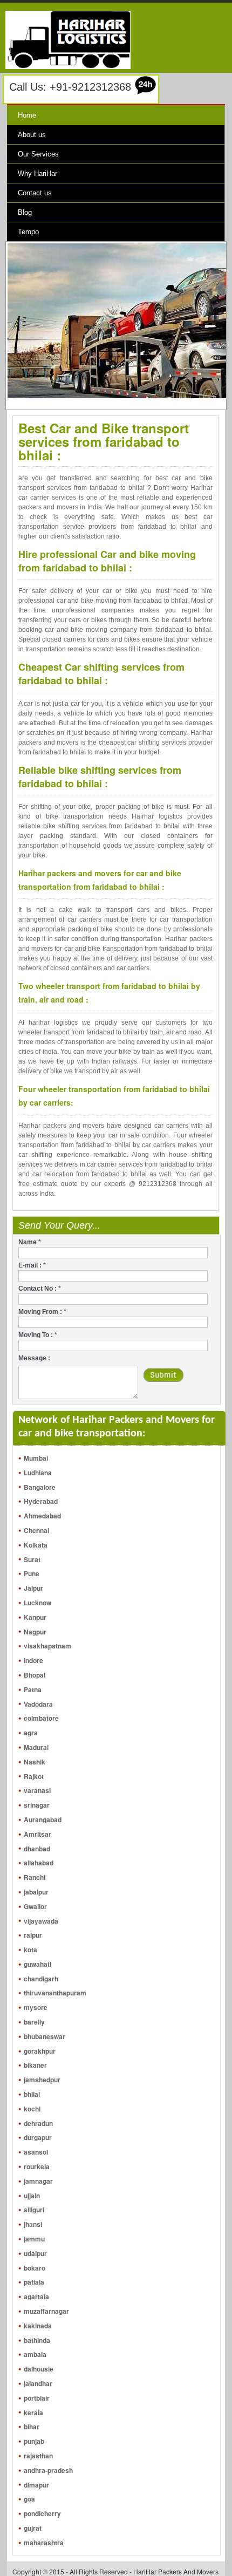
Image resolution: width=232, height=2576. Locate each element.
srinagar (37, 1805)
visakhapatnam (47, 1646)
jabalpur (36, 1892)
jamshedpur (42, 2080)
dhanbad (37, 1849)
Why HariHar (37, 173)
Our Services (38, 154)
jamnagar (38, 2181)
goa (29, 2499)
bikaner (35, 2065)
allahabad (39, 1863)
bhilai (32, 2094)
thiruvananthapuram (55, 1993)
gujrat (33, 2528)
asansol (36, 2152)
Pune (32, 1573)
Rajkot (34, 1776)
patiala (34, 2282)
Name (30, 1242)
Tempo (28, 232)
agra (31, 1733)
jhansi (33, 2224)
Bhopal (35, 1675)
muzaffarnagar (46, 2311)
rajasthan (38, 2456)
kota (30, 1950)
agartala (36, 2296)
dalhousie (39, 2369)
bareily (34, 2022)
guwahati (37, 1964)
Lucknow (37, 1603)
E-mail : (32, 1265)
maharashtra (44, 2543)
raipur (33, 1935)
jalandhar (38, 2383)
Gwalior (35, 1906)
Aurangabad (43, 1819)
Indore (33, 1660)
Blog (25, 212)
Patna (33, 1689)
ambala (35, 2354)
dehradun (38, 2123)
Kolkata (36, 1545)
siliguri (34, 2210)
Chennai (36, 1530)
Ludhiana (38, 1473)
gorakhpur (40, 2051)
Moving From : (42, 1312)
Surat (32, 1559)
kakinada (38, 2326)
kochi (32, 2109)
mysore (36, 2007)
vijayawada (41, 1921)
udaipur (35, 2253)
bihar (32, 2427)
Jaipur (33, 1588)
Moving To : (38, 1335)
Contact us (35, 193)
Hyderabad (41, 1501)
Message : (34, 1358)
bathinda (37, 2340)
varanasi (37, 1790)
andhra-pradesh (48, 2470)
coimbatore (41, 1718)
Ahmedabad (42, 1516)
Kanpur (35, 1617)
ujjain (32, 2196)
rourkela (37, 2166)
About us (32, 135)
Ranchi (35, 1877)
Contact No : (40, 1289)
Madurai (36, 1747)
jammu (34, 2239)
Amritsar (37, 1834)
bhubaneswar (45, 2036)
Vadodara (38, 1704)
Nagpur (35, 1632)
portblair (37, 2398)
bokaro (35, 2268)
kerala (33, 2413)
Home (27, 115)
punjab (34, 2441)
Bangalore (40, 1487)
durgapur (38, 2137)
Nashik (35, 1762)
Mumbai (36, 1458)
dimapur (36, 2485)
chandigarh (41, 1979)
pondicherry (42, 2513)
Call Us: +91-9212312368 (70, 87)
